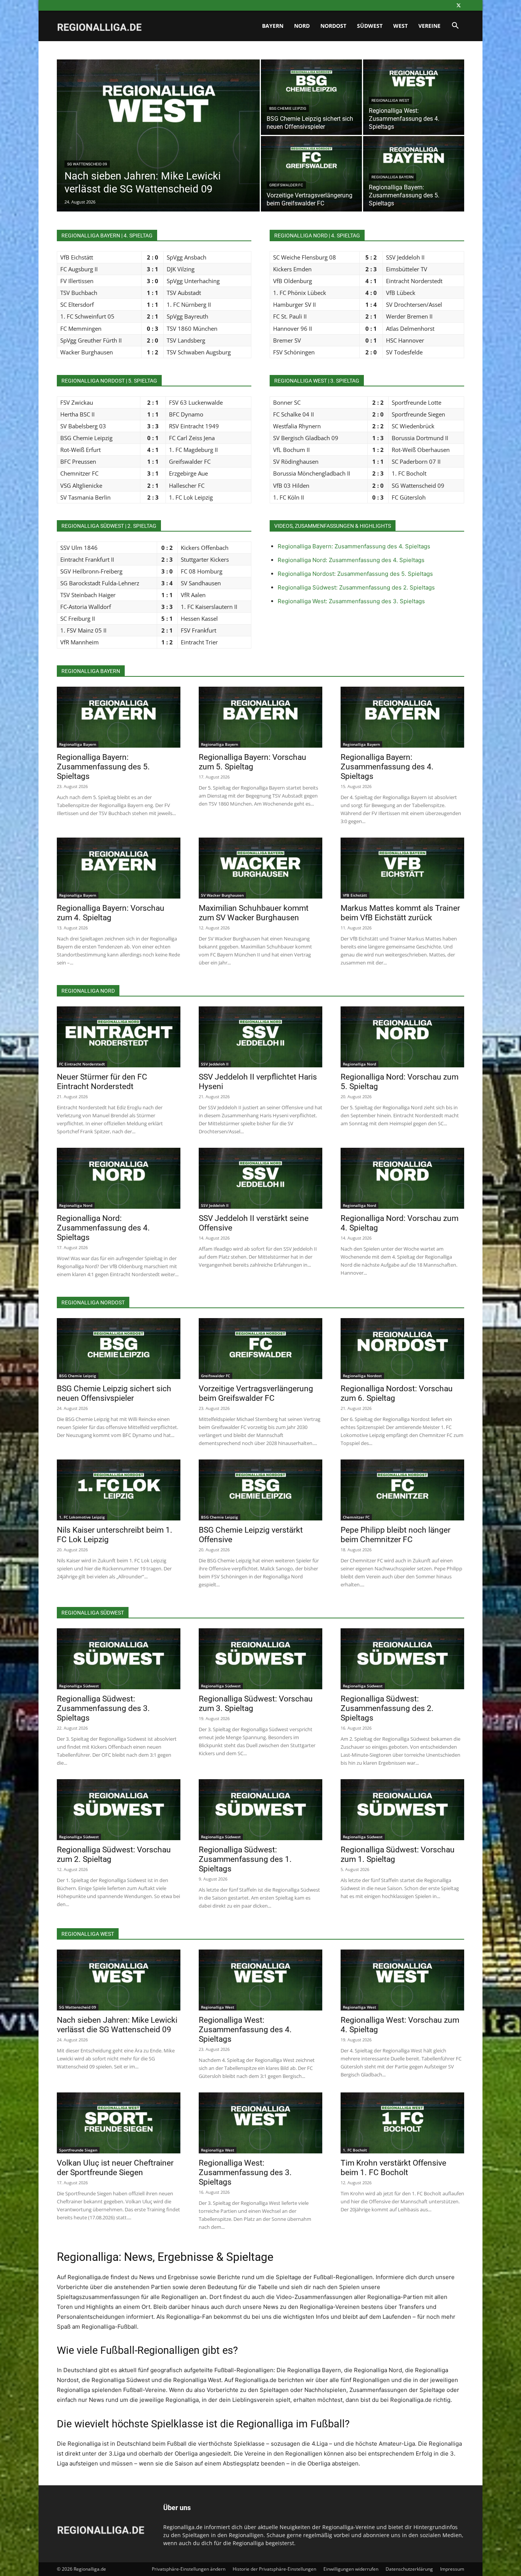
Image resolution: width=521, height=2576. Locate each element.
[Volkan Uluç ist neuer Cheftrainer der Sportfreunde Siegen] (119, 2123)
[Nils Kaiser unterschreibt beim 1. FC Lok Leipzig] (119, 1490)
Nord (302, 26)
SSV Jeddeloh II (215, 1064)
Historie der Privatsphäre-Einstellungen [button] (274, 2569)
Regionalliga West (390, 100)
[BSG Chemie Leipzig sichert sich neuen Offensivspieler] (311, 97)
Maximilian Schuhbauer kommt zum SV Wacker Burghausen (254, 913)
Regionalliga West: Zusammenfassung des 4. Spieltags (245, 2030)
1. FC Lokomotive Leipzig (82, 1517)
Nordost (333, 26)
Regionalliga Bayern (392, 177)
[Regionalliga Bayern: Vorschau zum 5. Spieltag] (260, 717)
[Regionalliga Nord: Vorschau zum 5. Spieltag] (402, 1037)
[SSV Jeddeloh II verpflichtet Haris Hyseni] (260, 1037)
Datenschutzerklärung (409, 2569)
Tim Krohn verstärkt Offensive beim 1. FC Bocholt (393, 2168)
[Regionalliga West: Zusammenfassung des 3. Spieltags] (260, 2123)
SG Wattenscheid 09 (87, 164)
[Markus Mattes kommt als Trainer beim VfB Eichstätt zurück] (402, 868)
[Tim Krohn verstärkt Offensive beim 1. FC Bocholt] (402, 2123)
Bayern (273, 26)
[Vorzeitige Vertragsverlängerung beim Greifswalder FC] (311, 174)
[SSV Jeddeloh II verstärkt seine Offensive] (260, 1178)
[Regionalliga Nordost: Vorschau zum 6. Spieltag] (402, 1349)
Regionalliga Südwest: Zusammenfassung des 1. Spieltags (245, 1859)
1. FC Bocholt (355, 2150)
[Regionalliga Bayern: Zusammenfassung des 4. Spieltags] (402, 717)
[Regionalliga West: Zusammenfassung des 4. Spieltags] (414, 97)
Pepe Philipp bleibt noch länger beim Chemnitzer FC (396, 1535)
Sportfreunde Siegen (78, 2150)
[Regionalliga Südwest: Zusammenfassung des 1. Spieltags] (260, 1810)
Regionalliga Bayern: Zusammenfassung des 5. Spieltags (103, 767)
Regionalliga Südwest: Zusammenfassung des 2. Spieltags (356, 587)
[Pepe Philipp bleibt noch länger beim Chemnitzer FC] (402, 1490)
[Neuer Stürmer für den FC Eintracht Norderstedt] (119, 1037)
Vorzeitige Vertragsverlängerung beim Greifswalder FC (256, 1393)
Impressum (452, 2569)
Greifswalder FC (286, 185)
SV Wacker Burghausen (222, 895)
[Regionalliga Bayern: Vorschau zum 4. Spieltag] (119, 868)
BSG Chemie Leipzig (288, 108)
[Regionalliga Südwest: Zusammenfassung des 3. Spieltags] (119, 1659)
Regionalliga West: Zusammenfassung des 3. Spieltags (351, 601)
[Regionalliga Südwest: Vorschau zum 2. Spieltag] (119, 1810)
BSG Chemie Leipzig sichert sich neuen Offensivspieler (114, 1393)
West (400, 26)
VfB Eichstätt (355, 895)
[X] (458, 5)
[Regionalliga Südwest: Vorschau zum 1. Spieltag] (402, 1810)
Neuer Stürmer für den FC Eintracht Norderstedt (102, 1082)
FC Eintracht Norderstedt (82, 1064)
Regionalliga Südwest (79, 1686)
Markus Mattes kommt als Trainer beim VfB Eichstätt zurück (400, 913)
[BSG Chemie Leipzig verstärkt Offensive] (260, 1490)
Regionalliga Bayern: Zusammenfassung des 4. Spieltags (354, 546)
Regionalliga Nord (359, 1064)
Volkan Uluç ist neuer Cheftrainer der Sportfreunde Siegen (115, 2168)
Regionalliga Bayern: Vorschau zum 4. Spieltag (111, 913)
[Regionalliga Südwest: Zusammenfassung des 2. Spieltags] (402, 1659)
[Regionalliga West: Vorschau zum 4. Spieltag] (402, 1980)
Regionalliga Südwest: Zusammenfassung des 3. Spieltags (103, 1708)
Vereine (429, 26)
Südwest (370, 26)
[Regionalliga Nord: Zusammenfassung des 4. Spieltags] (119, 1178)
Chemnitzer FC (356, 1517)
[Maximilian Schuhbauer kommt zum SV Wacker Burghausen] (260, 868)
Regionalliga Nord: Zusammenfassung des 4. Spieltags (351, 560)
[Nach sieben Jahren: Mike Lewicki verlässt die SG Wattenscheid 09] (158, 147)
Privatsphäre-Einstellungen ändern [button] (189, 2569)
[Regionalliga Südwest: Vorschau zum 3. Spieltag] (260, 1659)
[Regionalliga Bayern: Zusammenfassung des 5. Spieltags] (119, 717)
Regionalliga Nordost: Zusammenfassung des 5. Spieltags (355, 574)
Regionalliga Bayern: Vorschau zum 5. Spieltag (252, 762)
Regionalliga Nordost (362, 1376)
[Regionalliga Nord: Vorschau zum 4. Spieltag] (402, 1178)
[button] (455, 26)
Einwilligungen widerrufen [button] (351, 2569)
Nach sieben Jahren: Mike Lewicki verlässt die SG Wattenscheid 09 (117, 2025)
